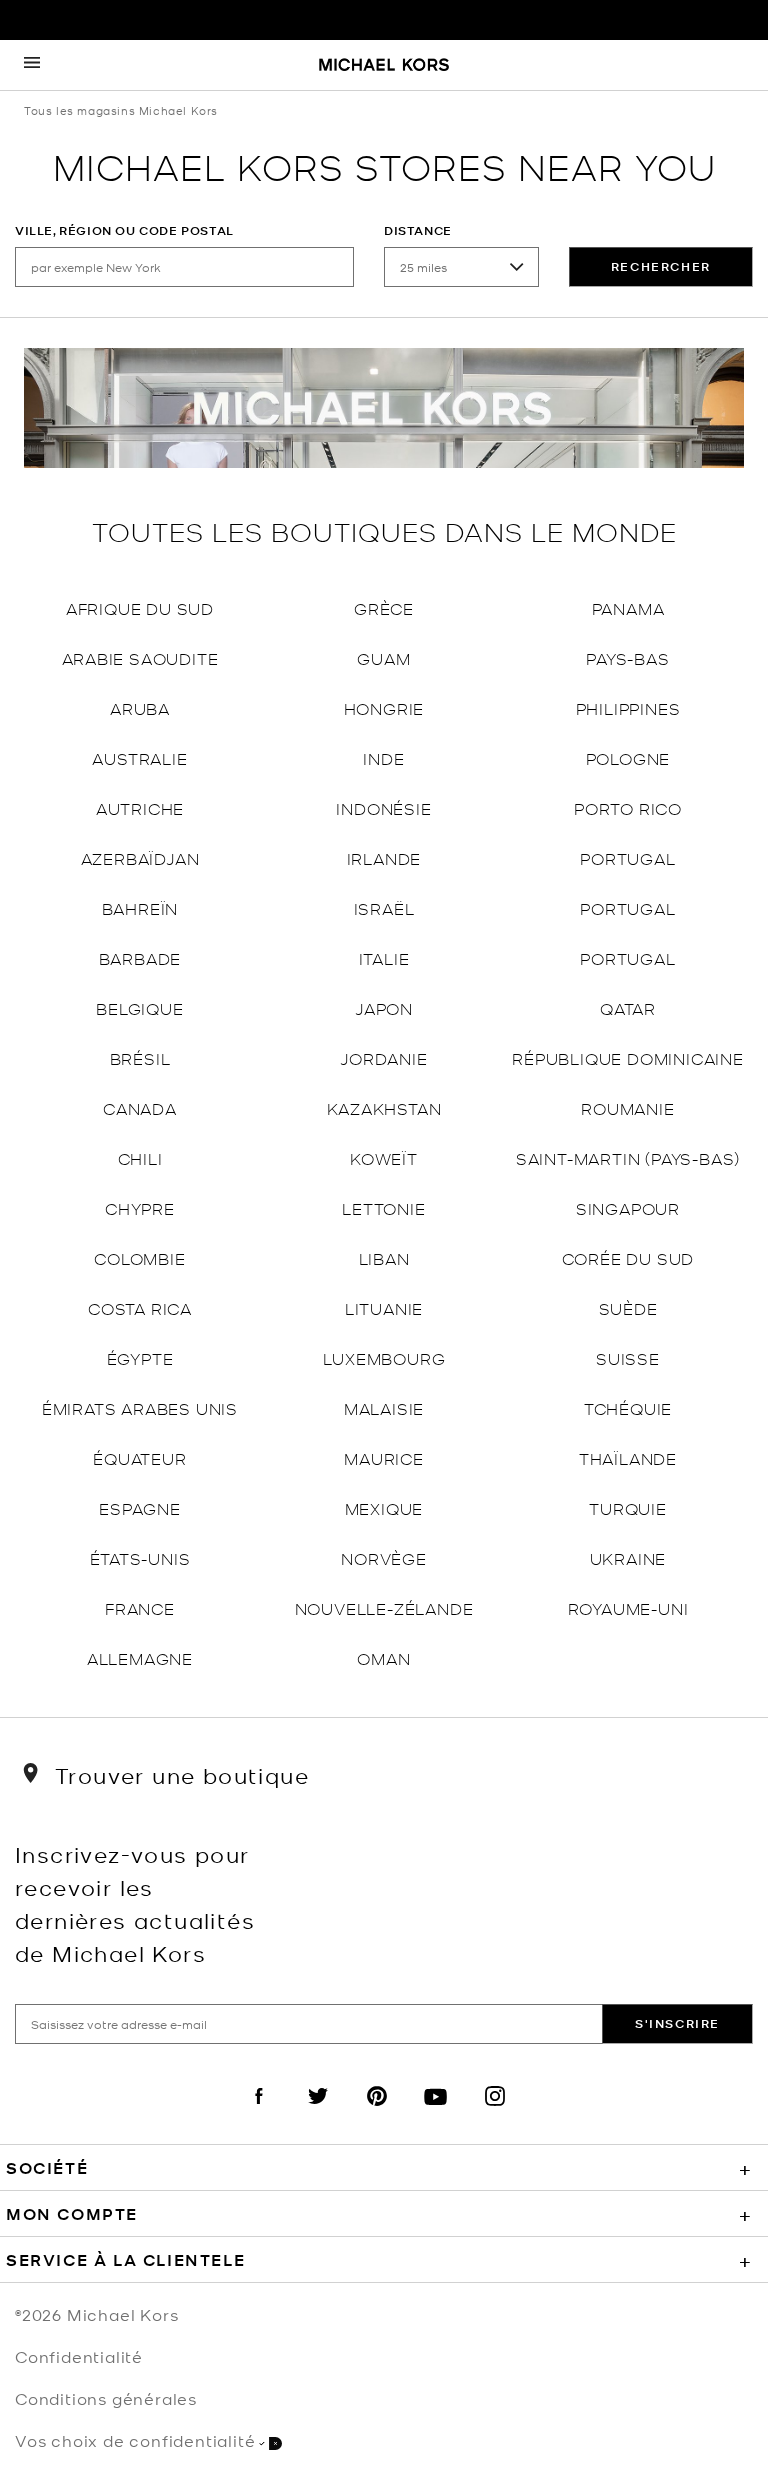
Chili (140, 1157)
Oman (383, 1657)
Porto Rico (628, 807)
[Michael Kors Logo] (384, 66)
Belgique (139, 1007)
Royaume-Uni (628, 1607)
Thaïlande (628, 1457)
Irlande (384, 857)
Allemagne (140, 1657)
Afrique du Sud (140, 607)
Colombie (139, 1257)
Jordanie (383, 1057)
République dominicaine (628, 1057)
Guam (383, 657)
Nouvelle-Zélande (384, 1607)
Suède (628, 1307)
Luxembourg (384, 1357)
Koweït (384, 1157)
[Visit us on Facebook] (259, 2113)
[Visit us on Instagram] (495, 2113)
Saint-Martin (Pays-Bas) (628, 1157)
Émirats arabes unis (140, 1407)
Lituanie (384, 1307)
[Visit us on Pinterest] (377, 2113)
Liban (384, 1257)
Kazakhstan (384, 1107)
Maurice (384, 1457)
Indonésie (383, 807)
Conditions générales (106, 2398)
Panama (628, 607)
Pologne (628, 757)
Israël (384, 907)
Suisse (628, 1357)
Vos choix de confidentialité (135, 2440)
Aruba (140, 707)
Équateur (139, 1457)
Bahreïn (140, 907)
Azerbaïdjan (140, 857)
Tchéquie (628, 1407)
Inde (383, 757)
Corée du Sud (628, 1257)
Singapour (628, 1207)
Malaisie (384, 1407)
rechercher (661, 266)
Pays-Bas (627, 657)
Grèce (384, 607)
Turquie (628, 1507)
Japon (384, 1007)
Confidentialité (79, 2356)
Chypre (140, 1207)
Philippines (628, 707)
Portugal (627, 857)
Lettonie (383, 1207)
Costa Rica (140, 1307)
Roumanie (627, 1107)
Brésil (140, 1057)
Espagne (140, 1507)
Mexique (384, 1507)
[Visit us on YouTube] (436, 2113)
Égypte (140, 1357)
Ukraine (628, 1557)
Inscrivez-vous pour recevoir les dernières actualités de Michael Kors (135, 1903)
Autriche (140, 807)
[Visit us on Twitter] (318, 2113)
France (140, 1607)
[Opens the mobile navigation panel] (32, 65)
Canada (140, 1107)
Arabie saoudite (140, 657)
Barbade (140, 957)
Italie (384, 957)
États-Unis (140, 1557)
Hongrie (384, 707)
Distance (418, 230)
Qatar (628, 1007)
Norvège (384, 1557)
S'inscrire (677, 2023)
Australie (139, 757)
